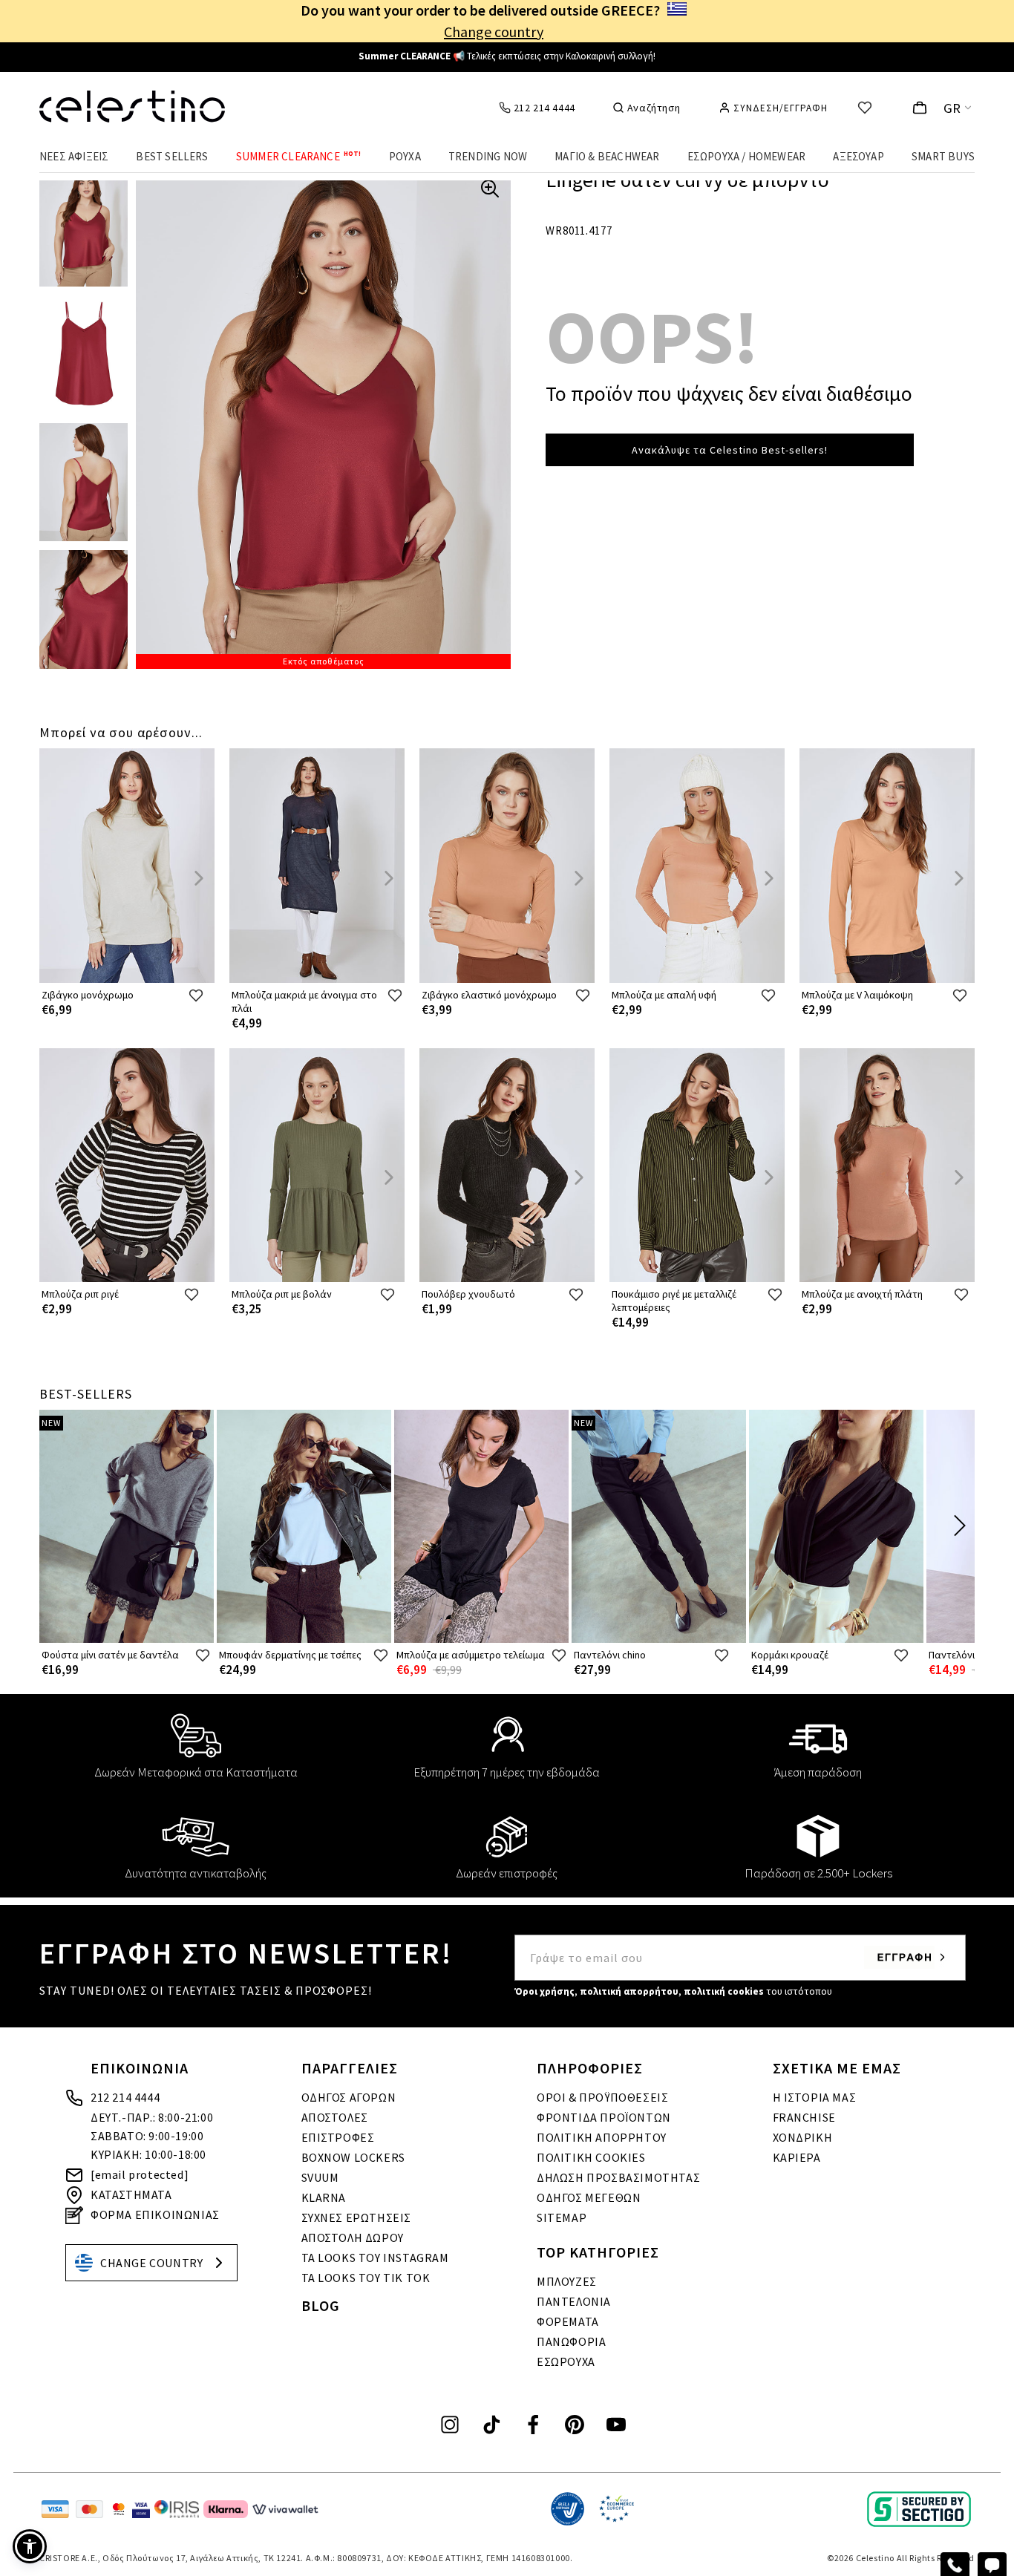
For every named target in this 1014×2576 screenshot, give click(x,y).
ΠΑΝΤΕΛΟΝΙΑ (574, 2301)
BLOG (321, 2305)
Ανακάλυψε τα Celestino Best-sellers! (730, 450)
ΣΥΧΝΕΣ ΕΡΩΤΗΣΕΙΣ (357, 2217)
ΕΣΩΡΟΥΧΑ (566, 2361)
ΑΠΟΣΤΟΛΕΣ (335, 2117)
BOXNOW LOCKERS (353, 2157)
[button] (30, 2546)
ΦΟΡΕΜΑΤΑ (568, 2321)
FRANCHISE (804, 2117)
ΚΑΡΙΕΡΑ (797, 2157)
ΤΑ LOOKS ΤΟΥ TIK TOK (366, 2278)
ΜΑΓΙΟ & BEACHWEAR (607, 156)
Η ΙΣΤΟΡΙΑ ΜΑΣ (815, 2097)
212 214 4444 (125, 2097)
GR (952, 108)
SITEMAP (562, 2217)
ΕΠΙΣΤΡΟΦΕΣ (338, 2137)
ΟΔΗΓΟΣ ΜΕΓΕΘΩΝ (589, 2197)
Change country (494, 32)
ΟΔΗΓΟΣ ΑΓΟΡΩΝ (349, 2097)
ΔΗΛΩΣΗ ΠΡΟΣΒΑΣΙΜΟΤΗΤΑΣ (618, 2177)
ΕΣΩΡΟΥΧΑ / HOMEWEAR (747, 156)
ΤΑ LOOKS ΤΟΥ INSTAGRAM (375, 2258)
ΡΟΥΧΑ (405, 156)
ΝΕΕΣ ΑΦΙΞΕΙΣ (74, 156)
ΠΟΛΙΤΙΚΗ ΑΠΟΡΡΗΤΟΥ (602, 2137)
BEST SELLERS (172, 156)
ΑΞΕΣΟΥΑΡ (858, 156)
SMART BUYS (943, 156)
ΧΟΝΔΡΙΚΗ (803, 2137)
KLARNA (324, 2197)
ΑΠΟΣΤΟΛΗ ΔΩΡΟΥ (353, 2237)
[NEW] (127, 1640)
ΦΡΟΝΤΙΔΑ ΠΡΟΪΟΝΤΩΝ (604, 2117)
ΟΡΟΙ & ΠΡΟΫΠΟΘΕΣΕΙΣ (602, 2097)
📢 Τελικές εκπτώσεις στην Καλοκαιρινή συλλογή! (507, 56)
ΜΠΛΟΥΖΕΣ (567, 2281)
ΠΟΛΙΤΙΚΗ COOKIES (591, 2157)
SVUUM (320, 2177)
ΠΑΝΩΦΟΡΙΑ (571, 2341)
